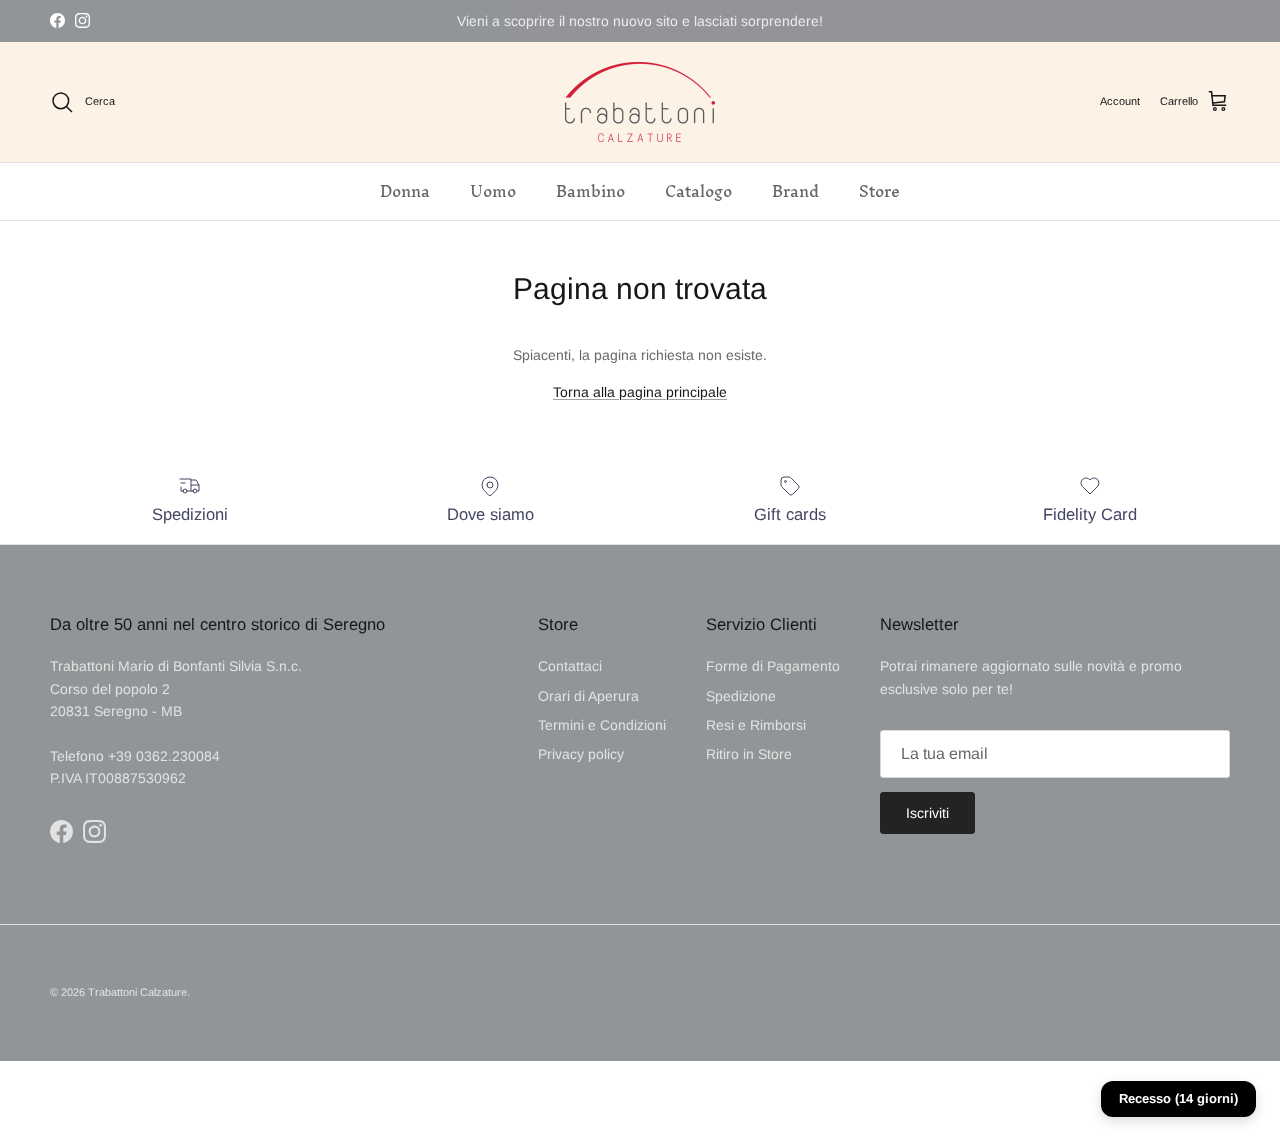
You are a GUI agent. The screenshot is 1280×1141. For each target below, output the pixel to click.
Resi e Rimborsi (756, 725)
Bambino (590, 191)
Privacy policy (581, 754)
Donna (405, 191)
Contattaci (570, 666)
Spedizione (741, 696)
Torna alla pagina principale (640, 392)
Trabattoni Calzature (137, 992)
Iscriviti (927, 813)
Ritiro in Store (749, 754)
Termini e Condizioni (602, 725)
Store (879, 191)
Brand (795, 191)
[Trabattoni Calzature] (640, 102)
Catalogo (698, 191)
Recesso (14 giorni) (1178, 1098)
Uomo (493, 191)
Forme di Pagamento (773, 666)
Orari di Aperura (588, 696)
